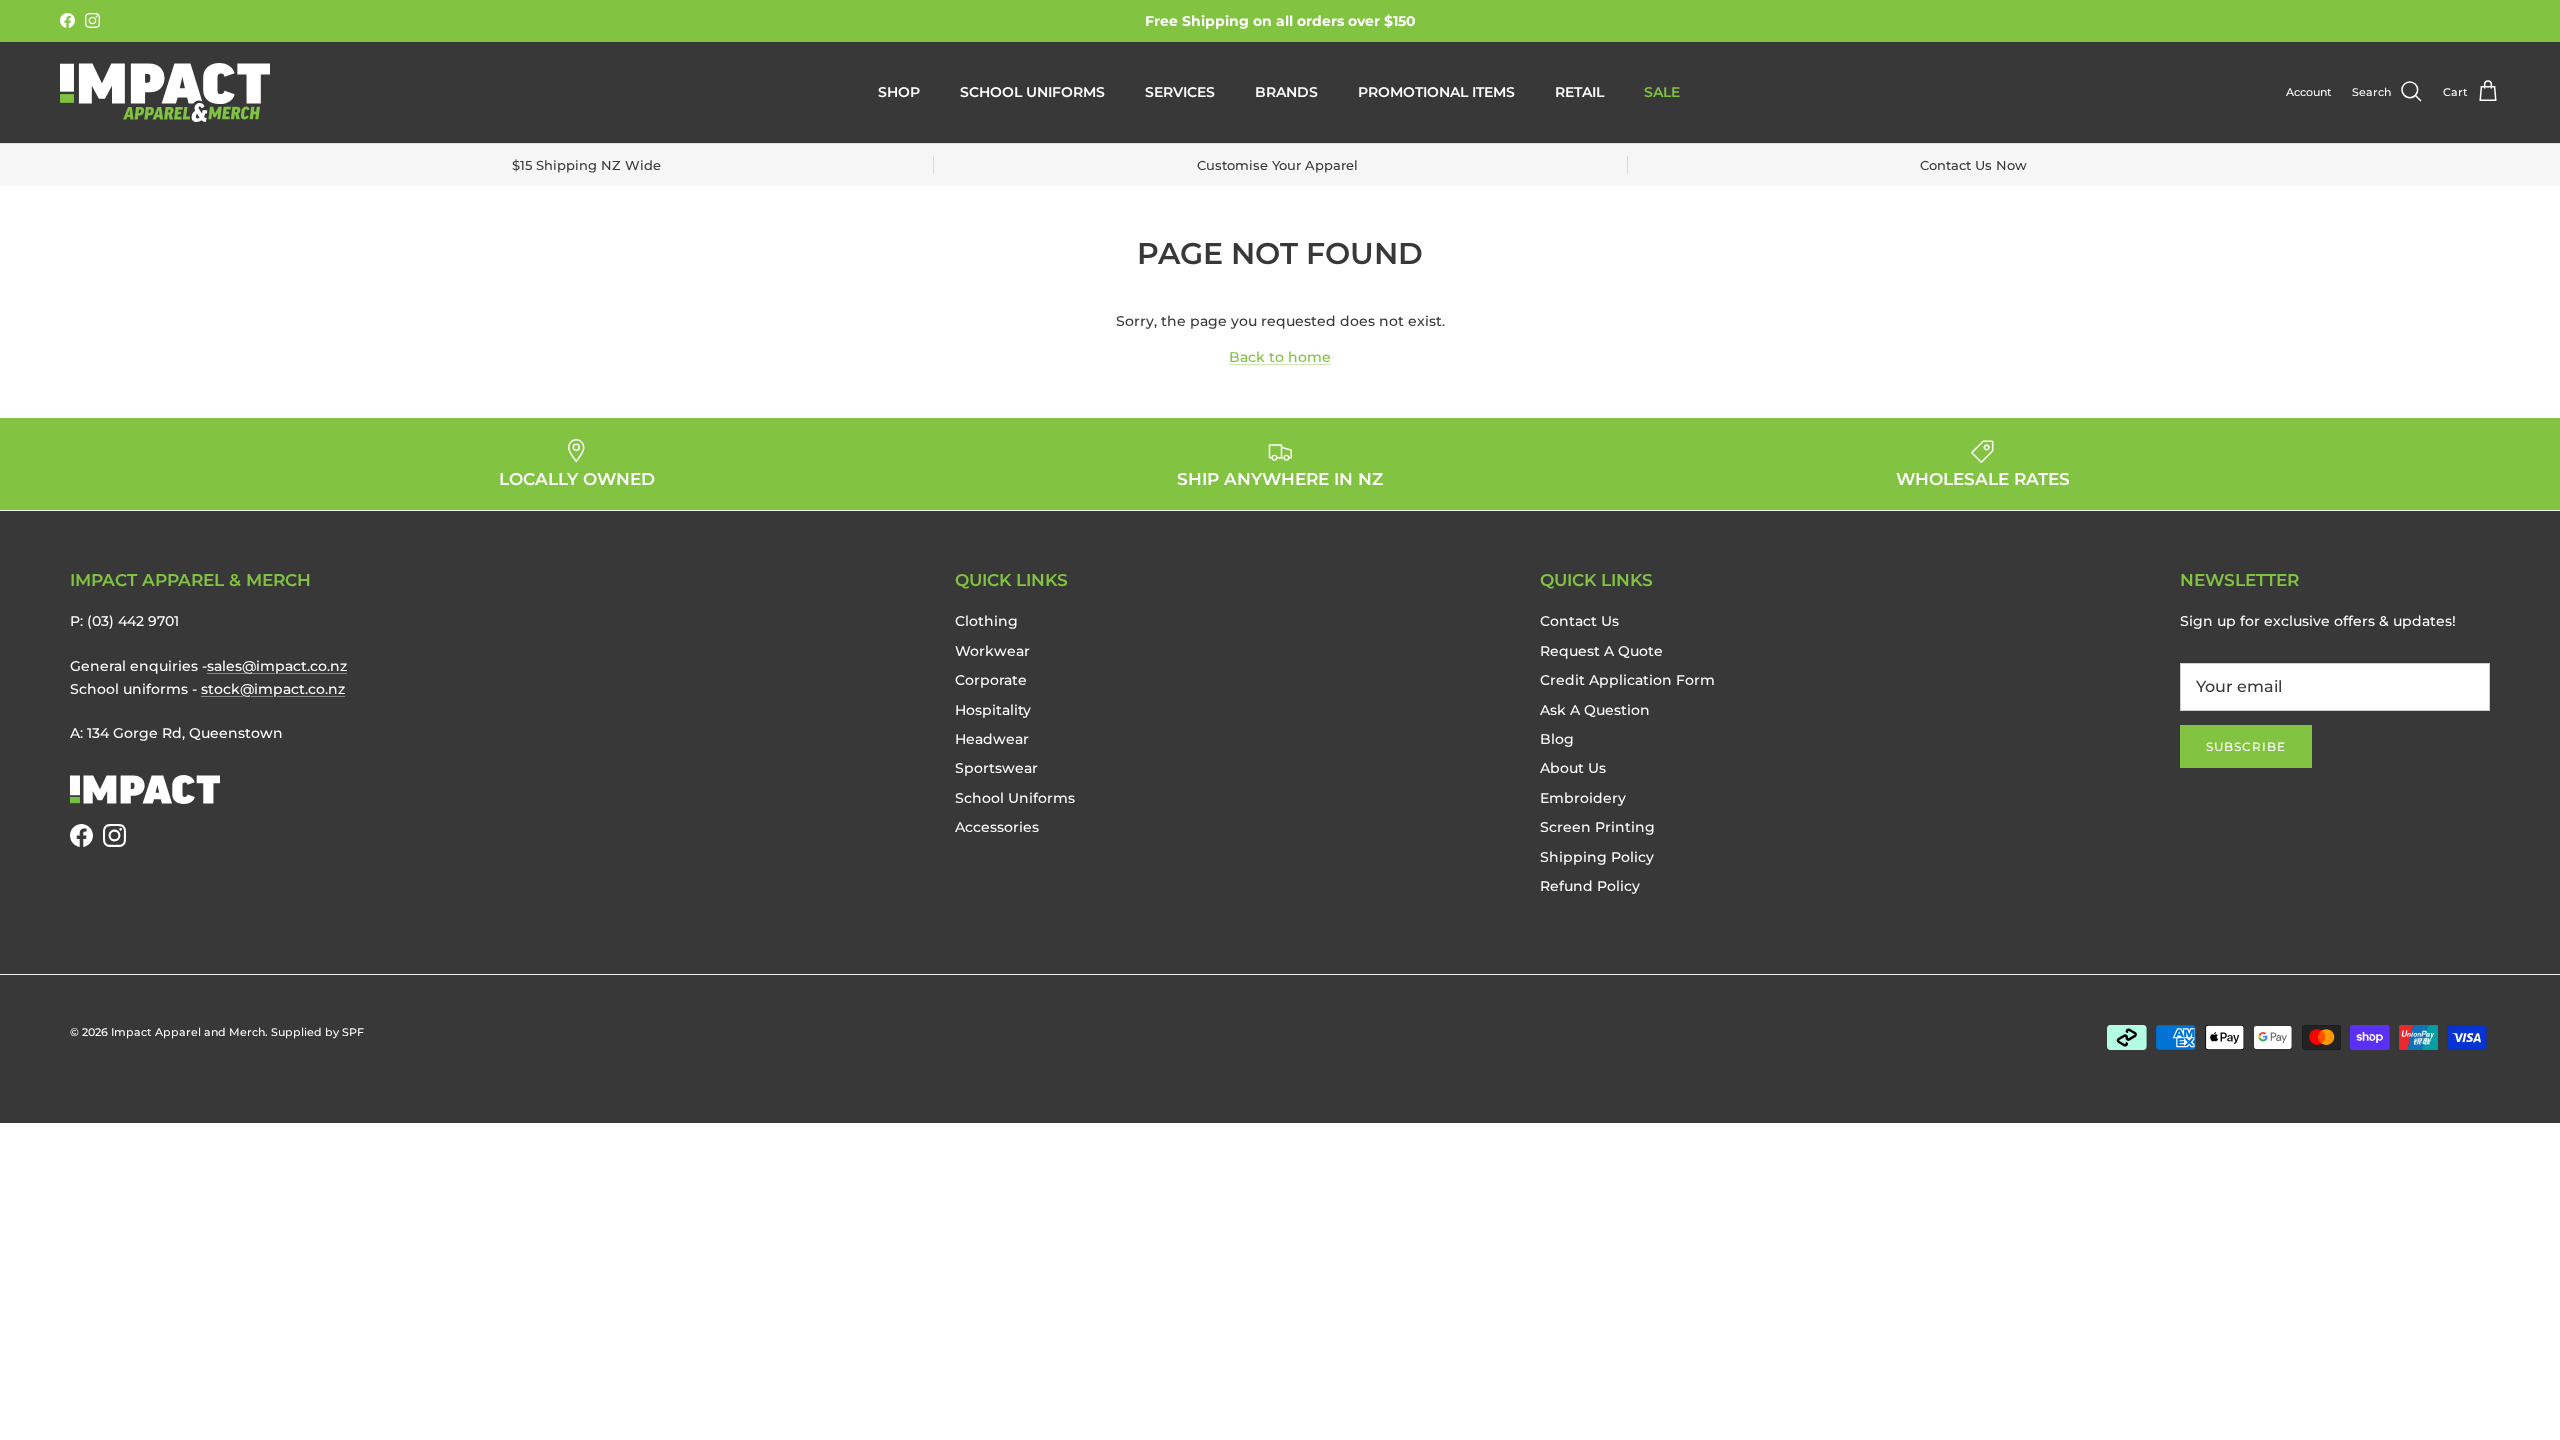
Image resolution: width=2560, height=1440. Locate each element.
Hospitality (993, 710)
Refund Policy (1590, 886)
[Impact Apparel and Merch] (165, 92)
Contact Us (1579, 621)
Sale (1662, 92)
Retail (1579, 92)
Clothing (986, 621)
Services (1180, 92)
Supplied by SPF (317, 1032)
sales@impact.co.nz (277, 666)
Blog (1557, 739)
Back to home (1280, 357)
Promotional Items (1436, 92)
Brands (1286, 92)
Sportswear (996, 768)
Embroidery (1583, 798)
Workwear (992, 651)
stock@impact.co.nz (273, 689)
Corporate (991, 680)
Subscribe (2246, 746)
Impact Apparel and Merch (188, 1032)
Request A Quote (1601, 651)
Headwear (992, 739)
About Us (1573, 768)
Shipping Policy (1597, 857)
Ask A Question (1595, 710)
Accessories (997, 827)
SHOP (899, 92)
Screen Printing (1597, 827)
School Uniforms (1032, 92)
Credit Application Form (1627, 680)
